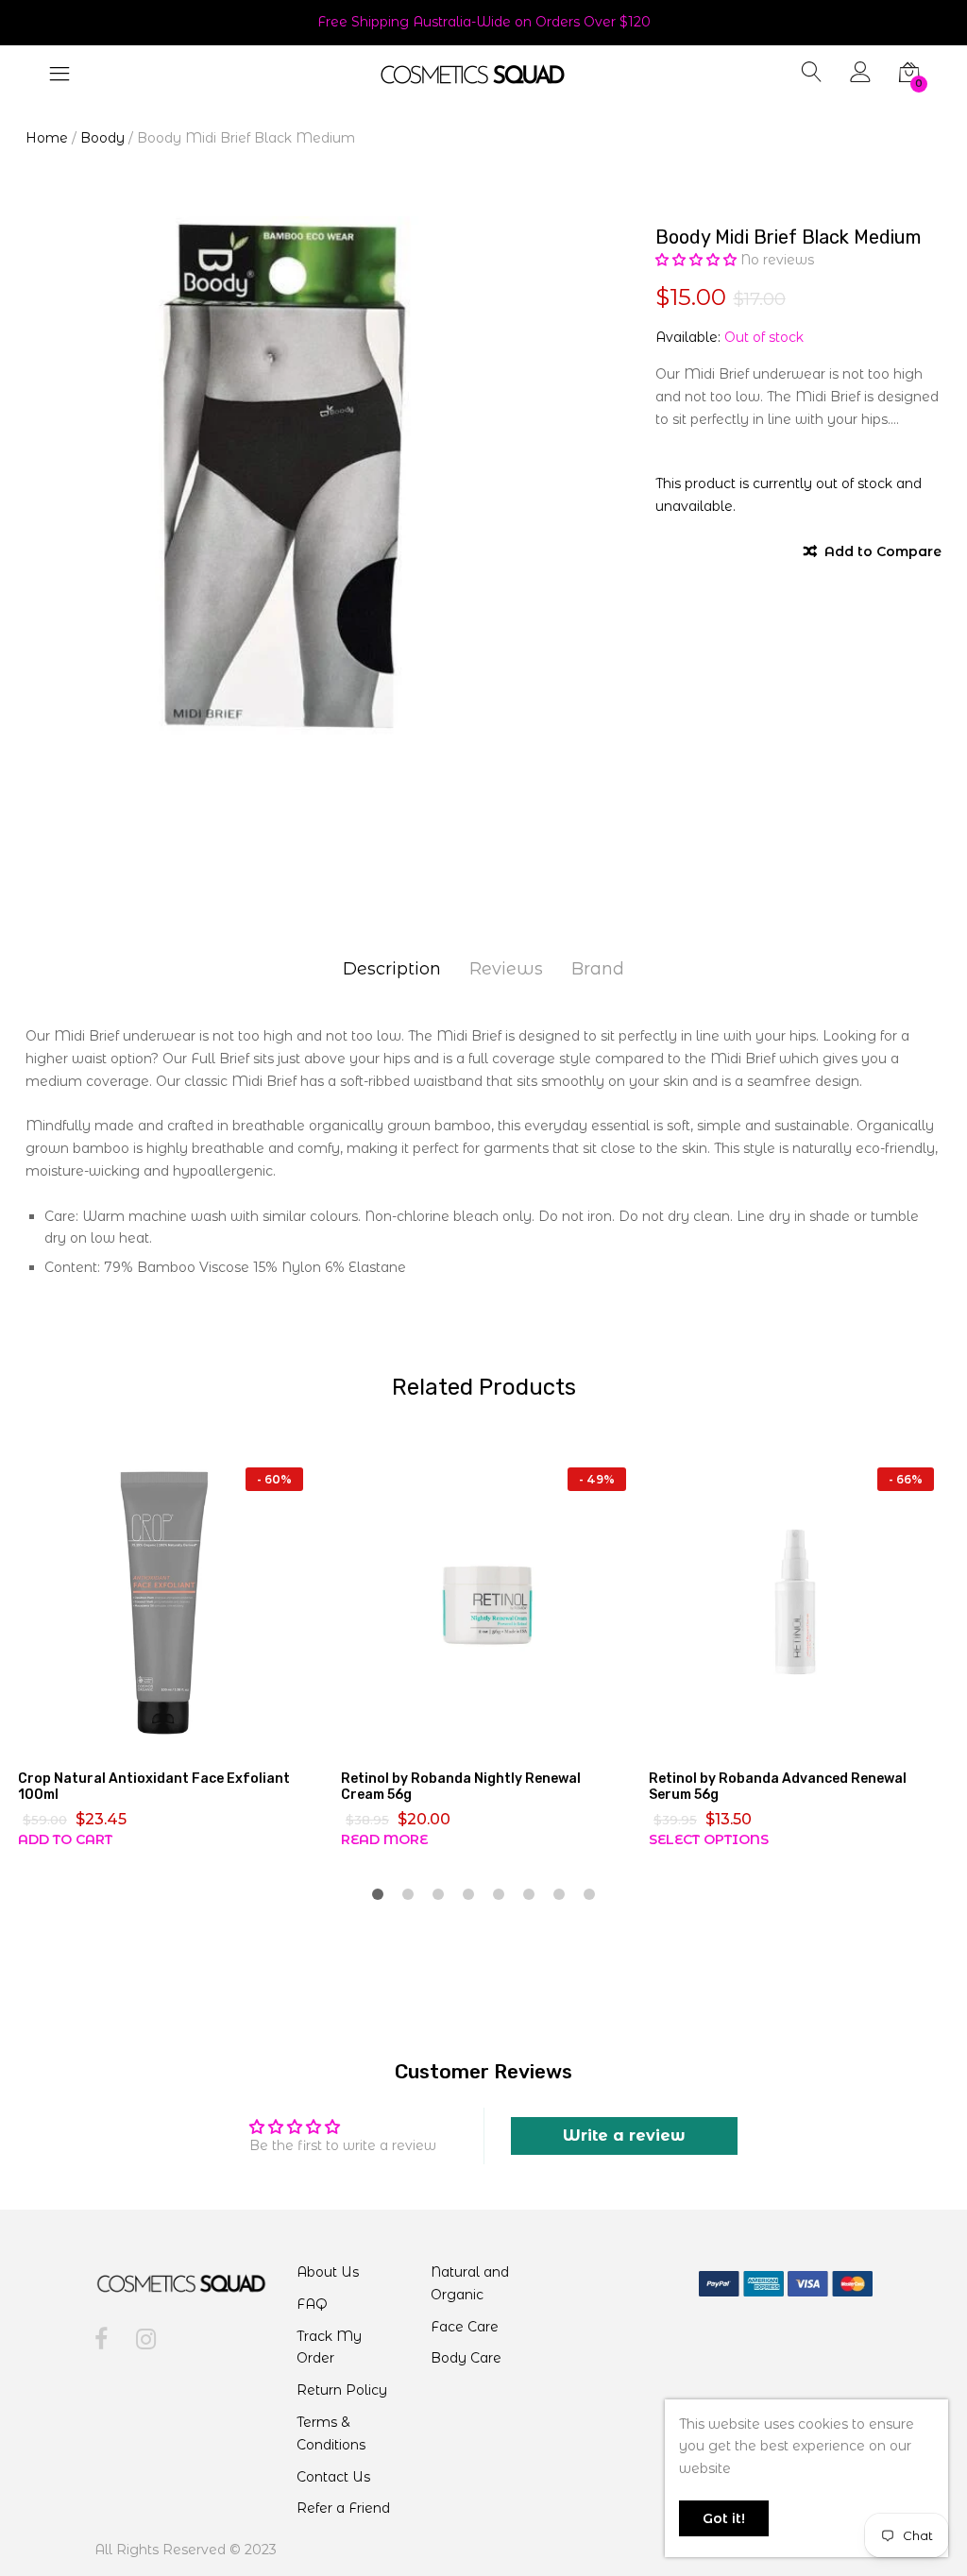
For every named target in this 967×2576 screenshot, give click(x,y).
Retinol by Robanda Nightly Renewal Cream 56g (461, 1787)
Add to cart (65, 1839)
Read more (384, 1839)
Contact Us (333, 2477)
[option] (287, 477)
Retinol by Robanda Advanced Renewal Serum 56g (778, 1787)
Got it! (724, 2518)
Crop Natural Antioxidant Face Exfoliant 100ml (154, 1787)
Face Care (465, 2327)
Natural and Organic (470, 2283)
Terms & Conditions (331, 2433)
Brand (598, 969)
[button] (698, 260)
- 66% (906, 1479)
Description (392, 969)
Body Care (466, 2358)
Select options (709, 1839)
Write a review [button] (624, 2135)
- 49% (597, 1479)
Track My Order (329, 2347)
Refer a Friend (343, 2508)
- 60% (274, 1479)
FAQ (312, 2304)
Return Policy (342, 2390)
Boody (102, 138)
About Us (328, 2272)
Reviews (506, 969)
